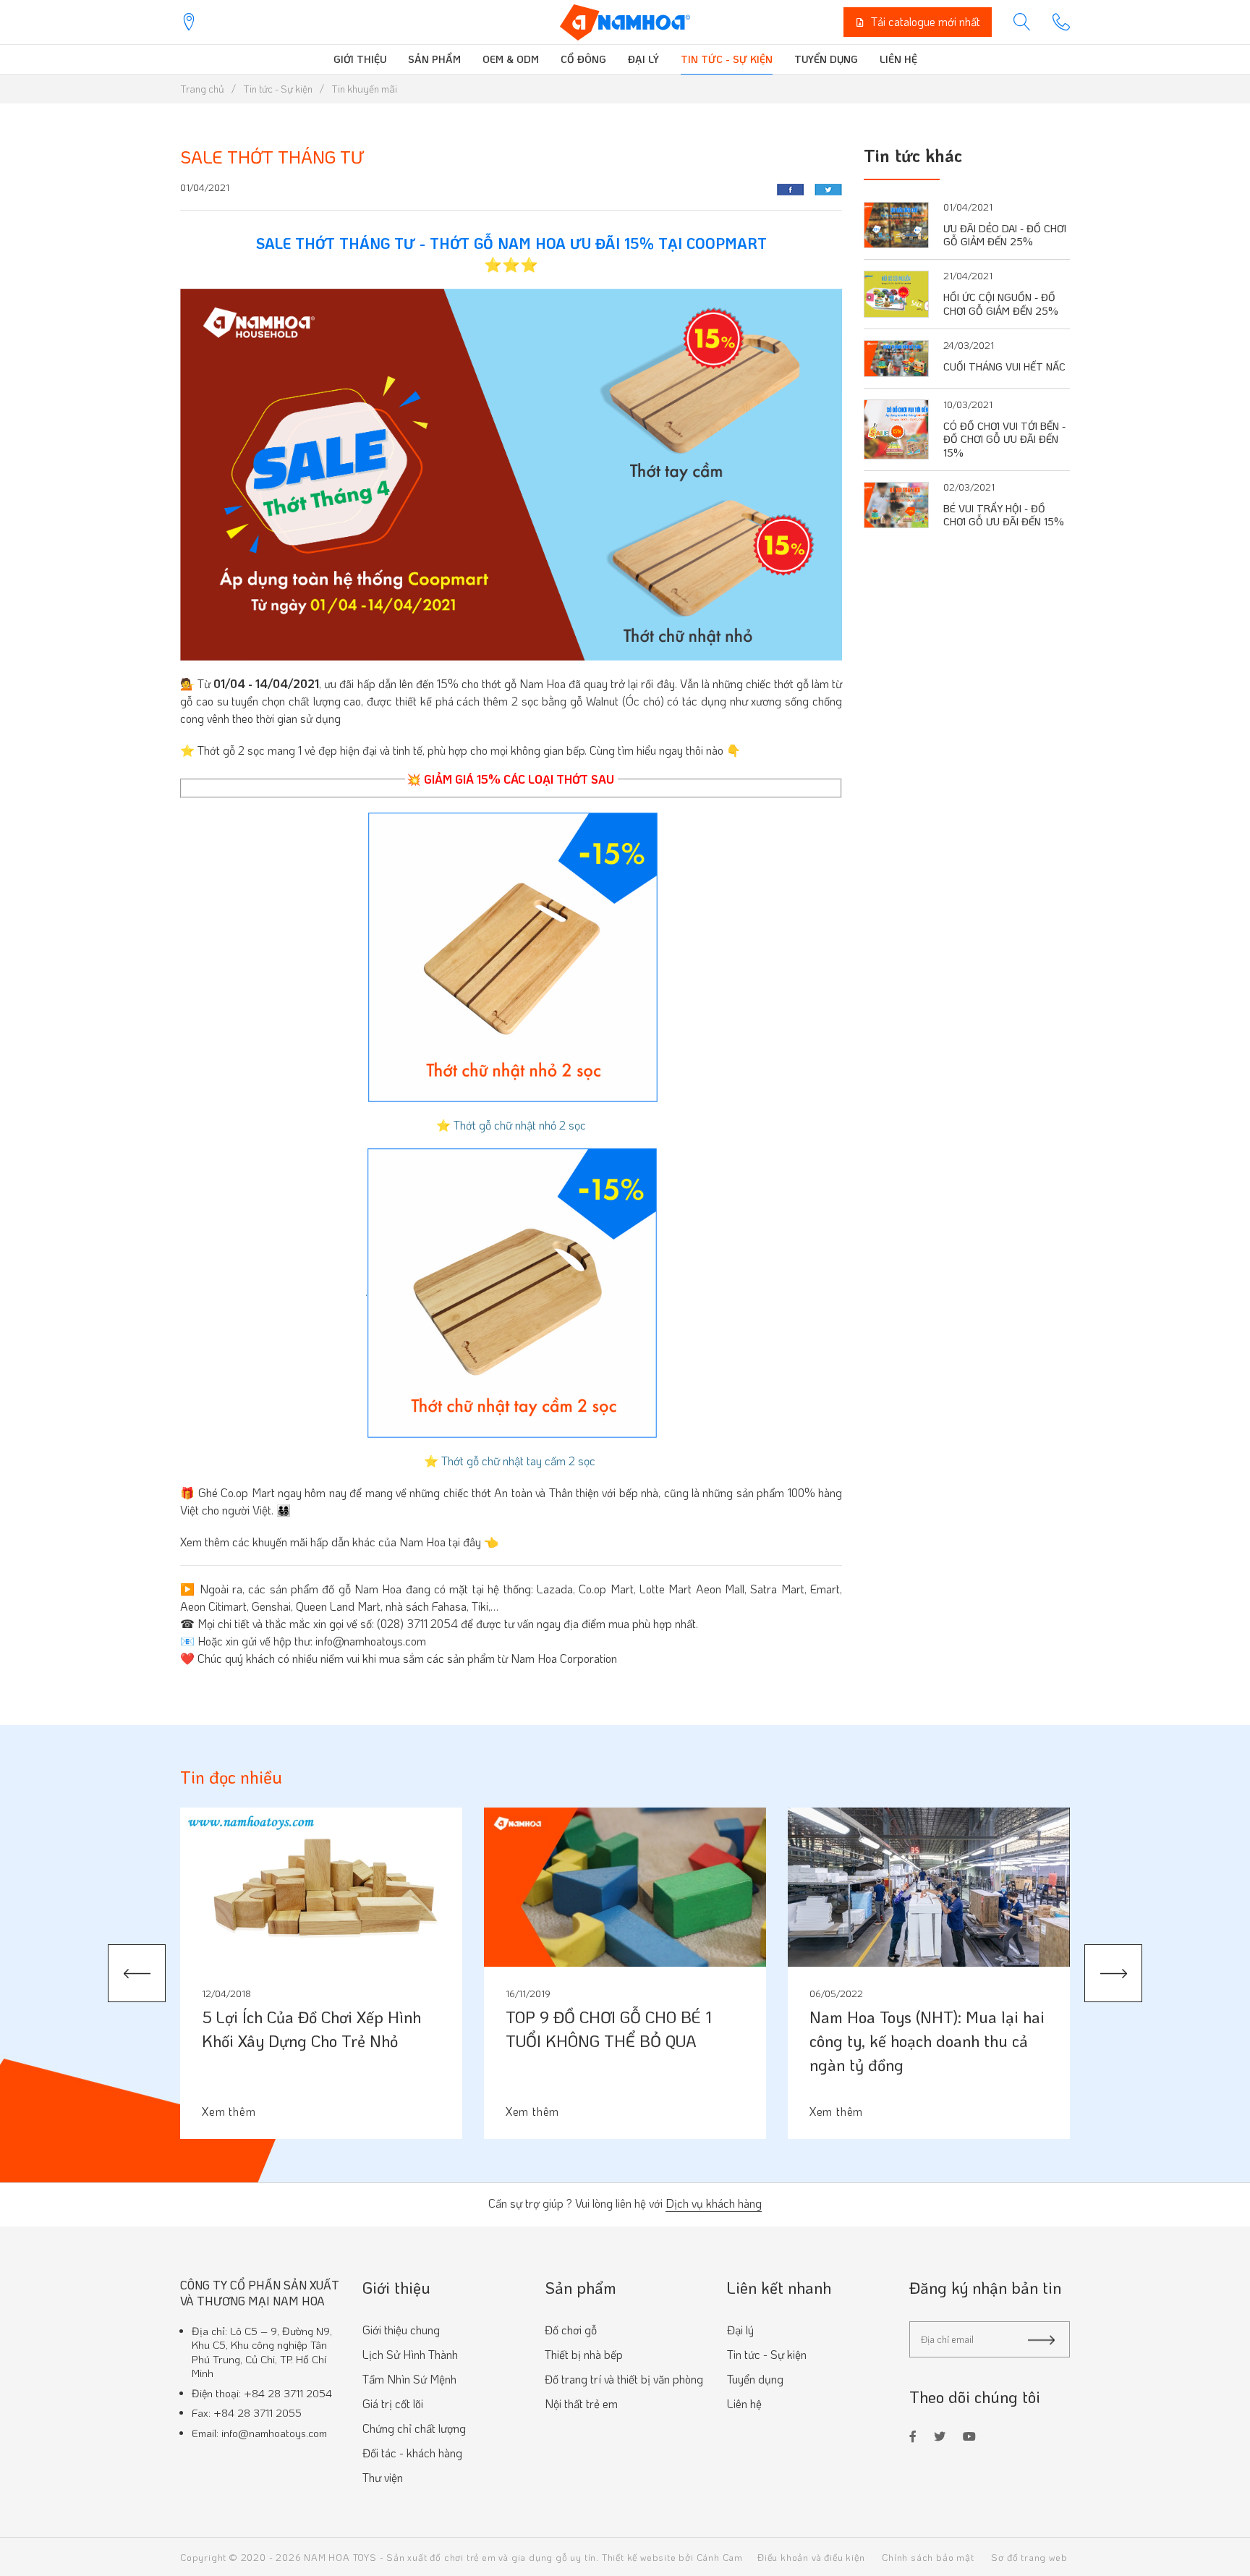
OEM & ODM (511, 59)
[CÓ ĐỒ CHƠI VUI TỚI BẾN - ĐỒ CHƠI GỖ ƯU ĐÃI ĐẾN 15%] (896, 427)
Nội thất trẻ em (581, 2403)
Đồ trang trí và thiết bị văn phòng (624, 2379)
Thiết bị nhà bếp (584, 2354)
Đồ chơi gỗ (571, 2330)
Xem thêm (229, 2111)
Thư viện (383, 2477)
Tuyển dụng (826, 59)
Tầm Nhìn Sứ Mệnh (409, 2379)
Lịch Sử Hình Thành (410, 2354)
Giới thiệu (360, 59)
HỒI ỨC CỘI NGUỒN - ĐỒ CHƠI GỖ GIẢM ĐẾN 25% (1001, 304)
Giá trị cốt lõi (393, 2403)
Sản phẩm (434, 59)
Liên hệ (898, 59)
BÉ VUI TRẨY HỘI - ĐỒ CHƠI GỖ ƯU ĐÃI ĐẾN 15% (1004, 515)
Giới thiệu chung (401, 2330)
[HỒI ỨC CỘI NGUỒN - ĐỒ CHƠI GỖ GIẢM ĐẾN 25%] (896, 292)
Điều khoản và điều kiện (811, 2557)
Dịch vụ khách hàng (714, 2204)
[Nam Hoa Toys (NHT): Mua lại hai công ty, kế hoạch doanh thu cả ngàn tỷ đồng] (929, 1887)
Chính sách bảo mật (928, 2557)
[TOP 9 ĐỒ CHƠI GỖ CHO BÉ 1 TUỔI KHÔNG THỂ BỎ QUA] (625, 1887)
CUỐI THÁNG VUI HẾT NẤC (1004, 367)
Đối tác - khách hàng (412, 2453)
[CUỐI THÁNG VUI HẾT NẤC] (896, 356)
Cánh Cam (720, 2557)
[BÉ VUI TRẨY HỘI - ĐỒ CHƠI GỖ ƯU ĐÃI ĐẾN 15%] (896, 503)
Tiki (480, 1606)
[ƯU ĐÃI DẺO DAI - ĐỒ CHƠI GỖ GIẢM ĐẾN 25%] (896, 223)
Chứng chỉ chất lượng (414, 2428)
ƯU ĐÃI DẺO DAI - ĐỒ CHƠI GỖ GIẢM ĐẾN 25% (1005, 235)
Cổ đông (583, 59)
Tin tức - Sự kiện (727, 59)
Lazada (555, 1589)
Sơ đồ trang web (1029, 2557)
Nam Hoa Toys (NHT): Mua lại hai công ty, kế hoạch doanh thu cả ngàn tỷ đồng (927, 2041)
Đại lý (643, 59)
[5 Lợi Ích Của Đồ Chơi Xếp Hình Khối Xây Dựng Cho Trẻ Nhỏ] (321, 1887)
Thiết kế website (639, 2557)
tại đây (465, 1542)
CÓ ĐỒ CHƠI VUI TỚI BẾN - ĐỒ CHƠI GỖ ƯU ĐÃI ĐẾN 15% (1004, 439)
